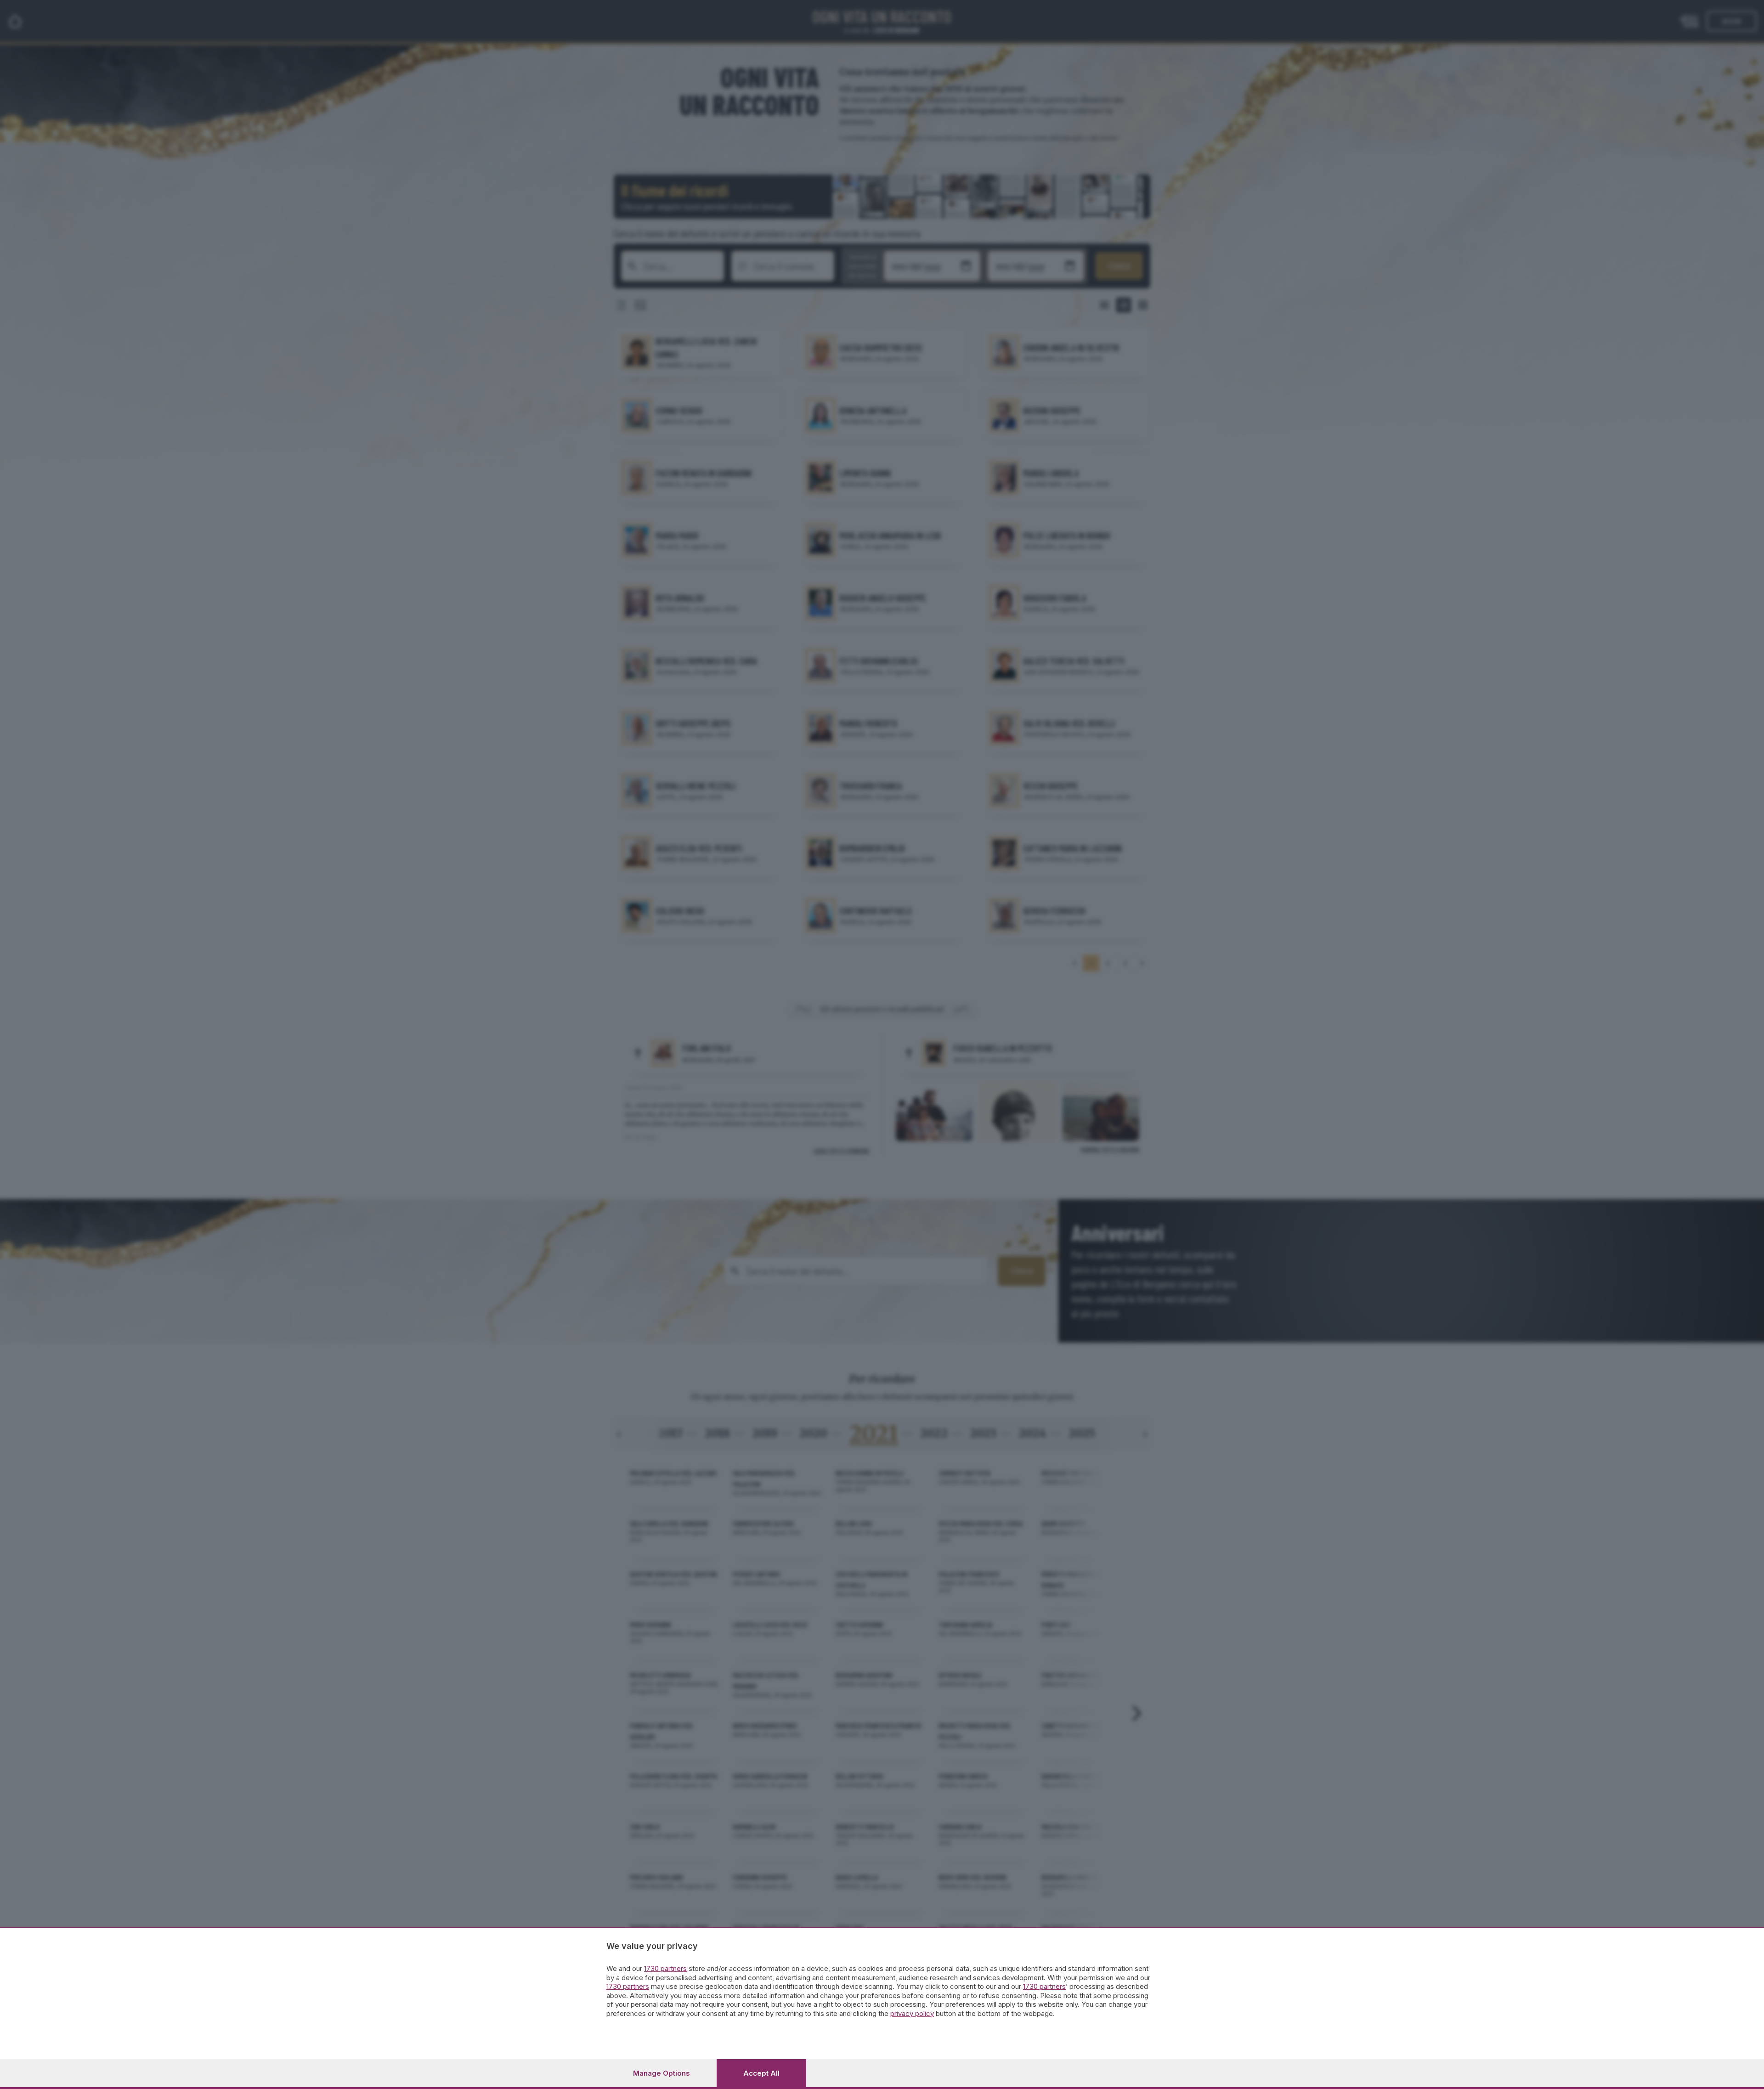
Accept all (761, 2073)
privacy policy (912, 2013)
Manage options (661, 2073)
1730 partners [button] (665, 1968)
